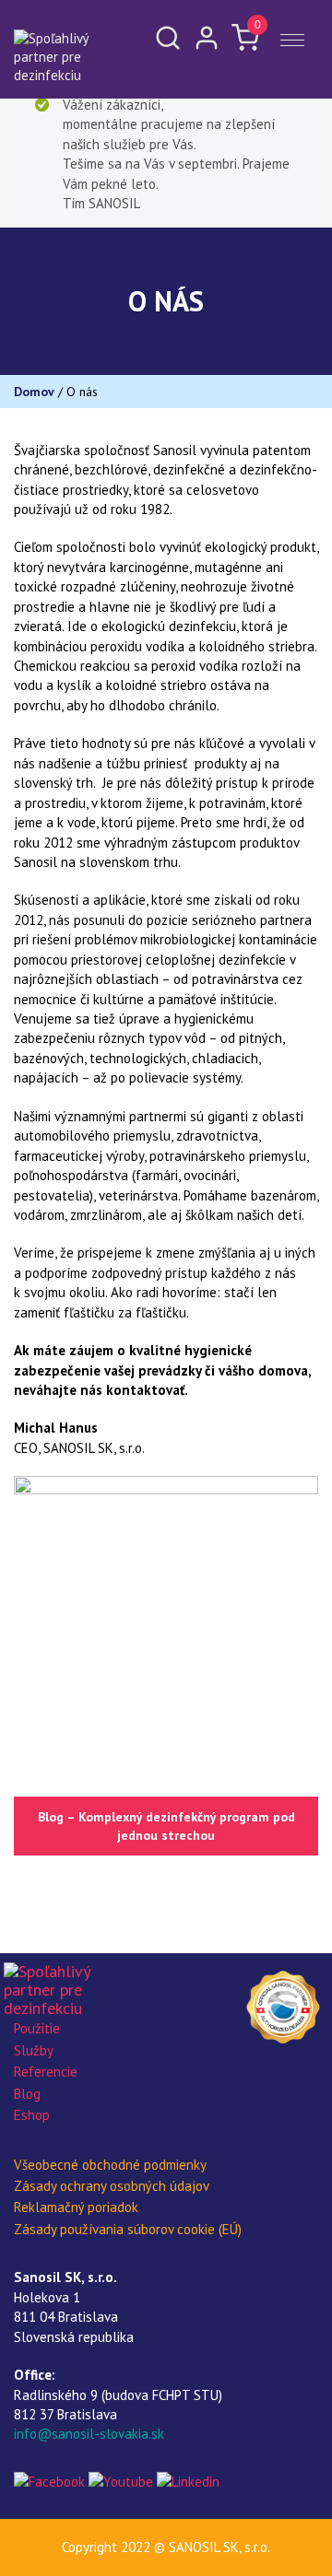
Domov (34, 392)
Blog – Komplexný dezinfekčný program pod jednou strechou (166, 1826)
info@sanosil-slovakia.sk (89, 2434)
